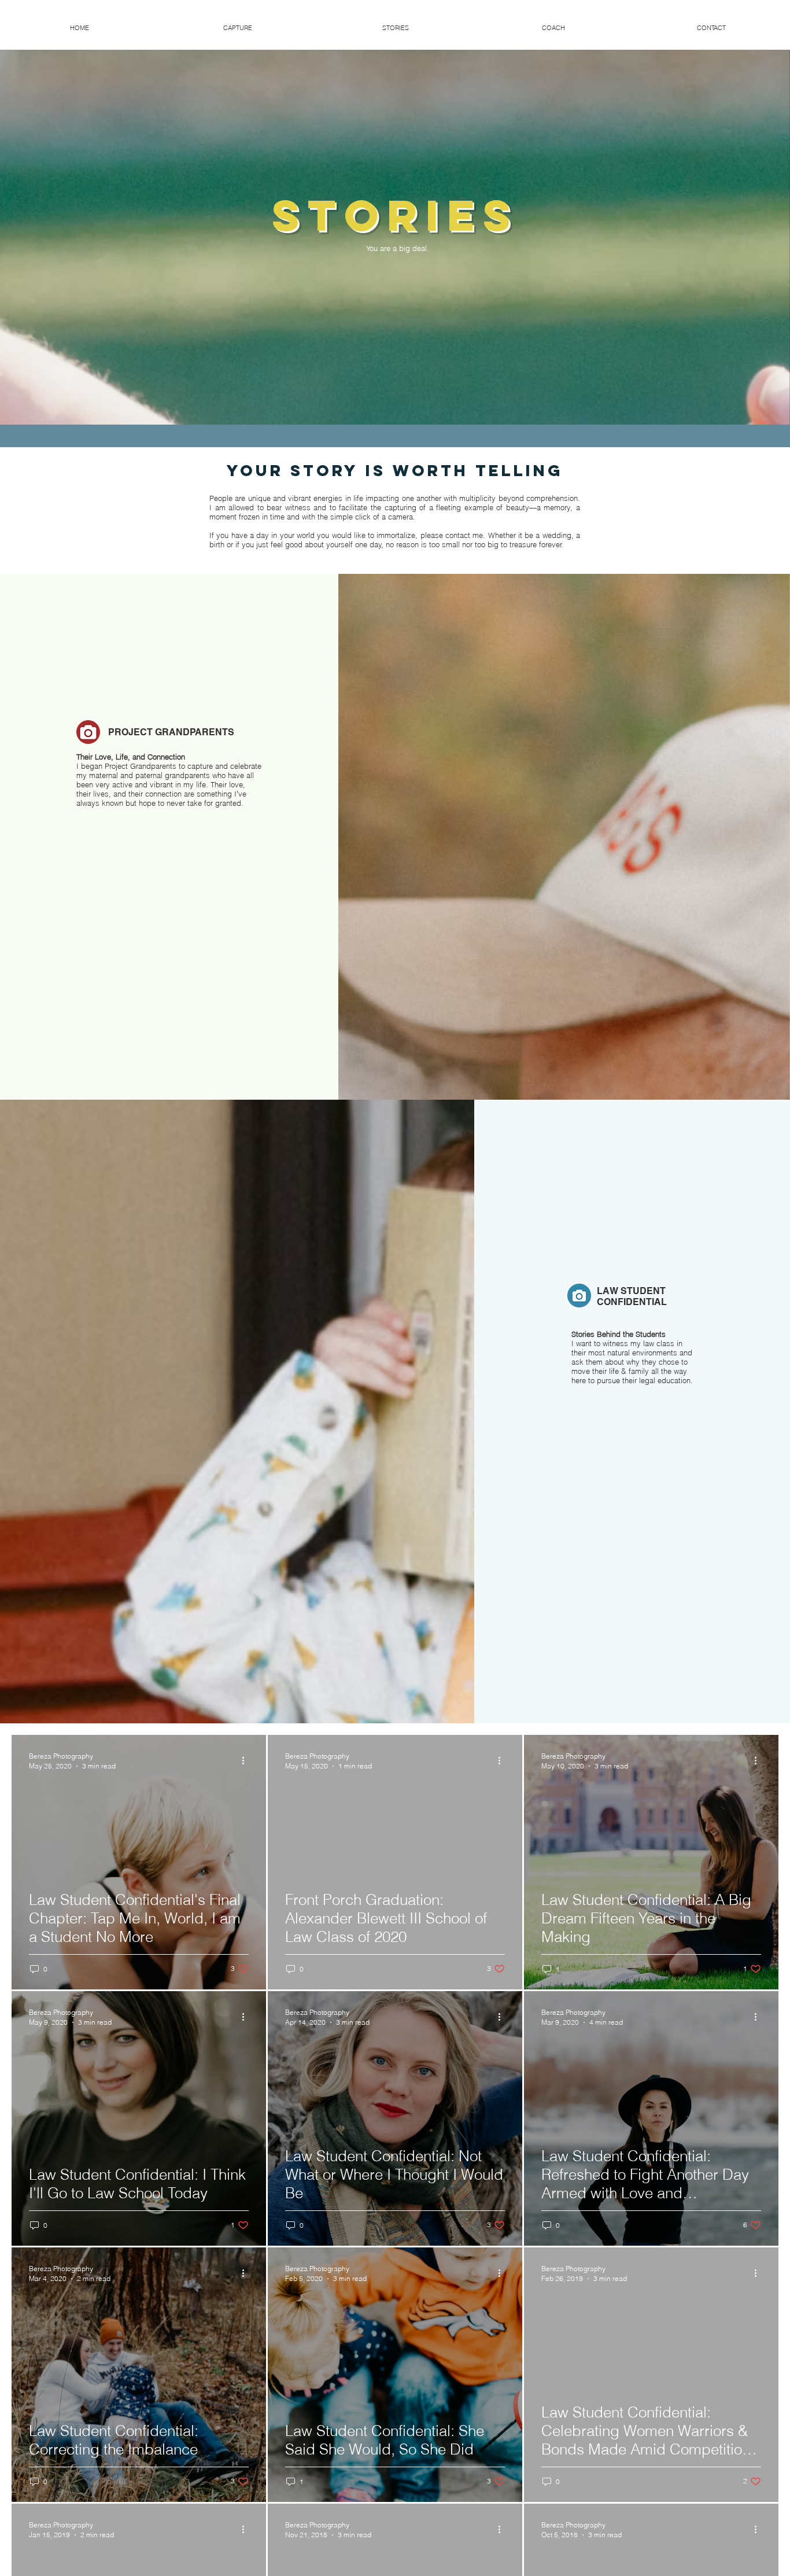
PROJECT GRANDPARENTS (171, 732)
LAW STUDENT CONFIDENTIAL (632, 1296)
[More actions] (247, 1760)
